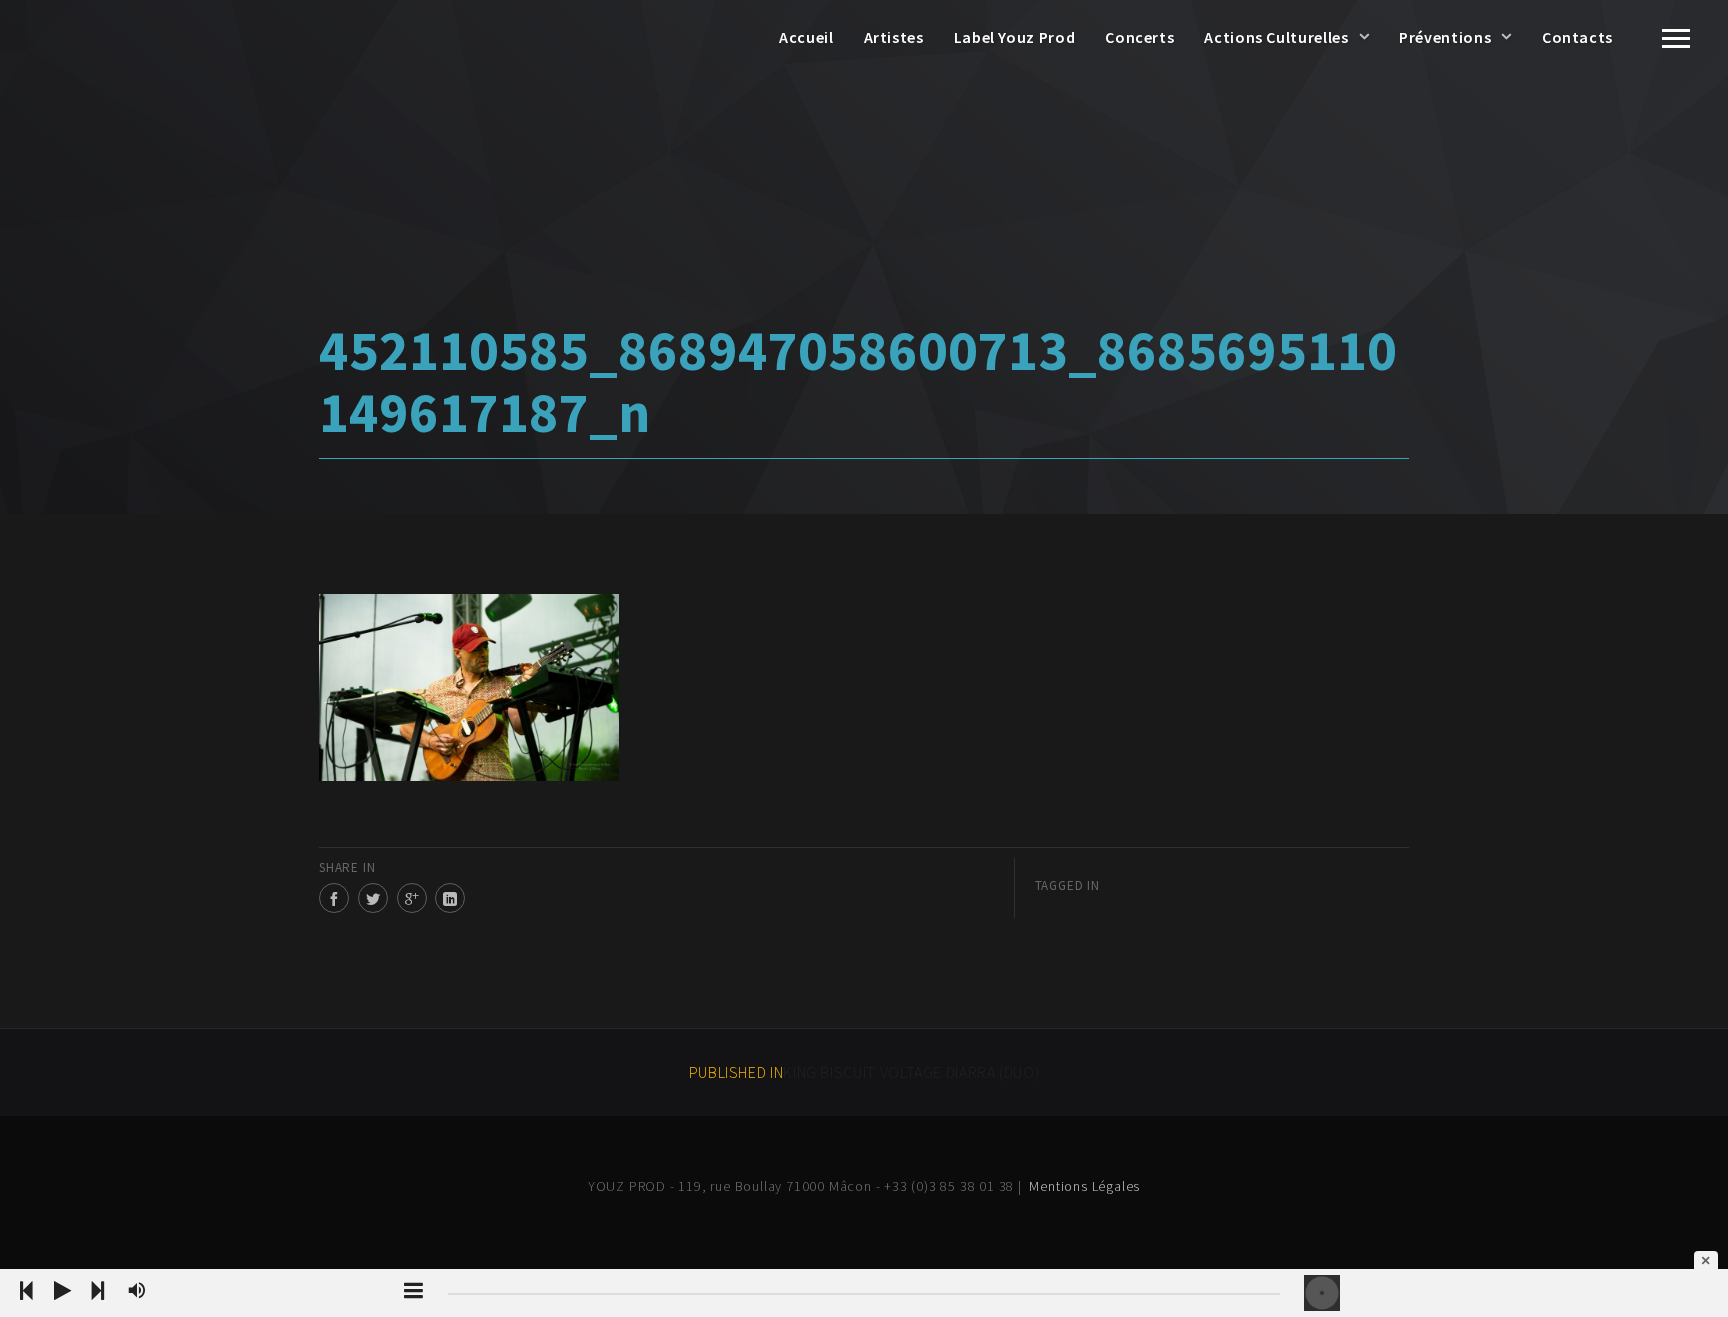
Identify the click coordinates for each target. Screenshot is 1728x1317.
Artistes (894, 37)
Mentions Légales (1084, 1186)
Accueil (806, 37)
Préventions (1445, 37)
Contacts (1577, 37)
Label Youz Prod (1015, 37)
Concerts (1139, 37)
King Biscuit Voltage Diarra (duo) (864, 1072)
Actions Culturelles (1276, 37)
